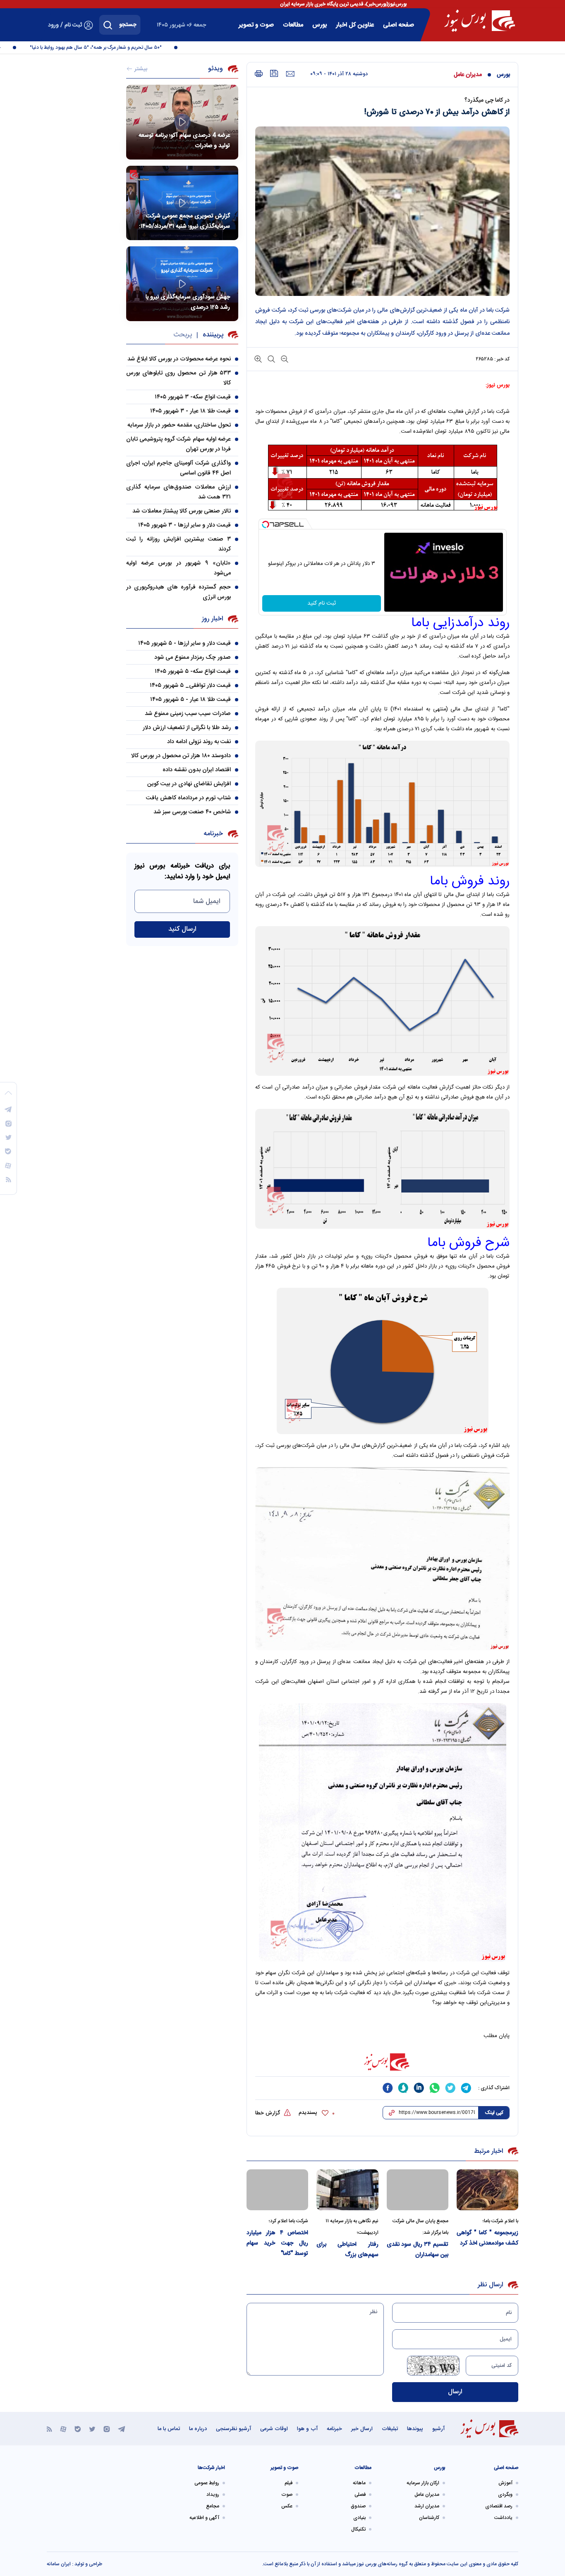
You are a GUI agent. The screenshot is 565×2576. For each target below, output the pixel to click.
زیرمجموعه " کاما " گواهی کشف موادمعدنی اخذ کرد (487, 2238)
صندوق (358, 2506)
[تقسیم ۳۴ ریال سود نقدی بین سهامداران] (418, 2190)
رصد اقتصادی (499, 2506)
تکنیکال (358, 2529)
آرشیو (438, 2429)
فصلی (360, 2495)
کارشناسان (429, 2518)
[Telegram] (122, 2429)
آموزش (505, 2483)
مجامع (213, 2506)
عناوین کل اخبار (355, 25)
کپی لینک (494, 2113)
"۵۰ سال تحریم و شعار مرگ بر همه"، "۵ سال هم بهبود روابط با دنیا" (117, 48)
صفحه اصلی (399, 25)
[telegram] (466, 2088)
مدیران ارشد (427, 2506)
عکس (287, 2506)
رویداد (213, 2495)
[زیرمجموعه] (487, 2190)
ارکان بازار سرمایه (423, 2483)
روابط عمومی (207, 2483)
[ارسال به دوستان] (290, 74)
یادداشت (503, 2518)
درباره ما (198, 2429)
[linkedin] (419, 2088)
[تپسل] (266, 524)
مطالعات (293, 25)
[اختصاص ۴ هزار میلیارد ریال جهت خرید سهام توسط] (277, 2190)
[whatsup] (435, 2088)
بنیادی (359, 2518)
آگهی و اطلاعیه (204, 2518)
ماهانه (359, 2483)
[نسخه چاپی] (259, 74)
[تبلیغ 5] (382, 2062)
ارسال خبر (362, 2429)
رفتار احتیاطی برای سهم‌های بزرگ (347, 2250)
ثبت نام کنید (322, 603)
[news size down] (284, 359)
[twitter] (450, 2088)
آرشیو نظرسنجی (233, 2429)
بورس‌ (320, 25)
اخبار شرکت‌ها (211, 2468)
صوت (287, 2495)
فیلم (288, 2483)
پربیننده (213, 335)
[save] (274, 73)
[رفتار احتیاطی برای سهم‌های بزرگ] (347, 2190)
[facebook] (388, 2088)
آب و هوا (307, 2429)
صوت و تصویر (256, 25)
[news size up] (258, 359)
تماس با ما (169, 2429)
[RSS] (49, 2429)
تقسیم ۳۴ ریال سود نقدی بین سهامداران (418, 2250)
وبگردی (505, 2495)
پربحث (183, 335)
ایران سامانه (59, 2564)
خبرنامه (334, 2429)
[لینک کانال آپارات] (63, 2429)
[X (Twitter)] (92, 2429)
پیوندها (415, 2429)
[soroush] (403, 2088)
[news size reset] (271, 359)
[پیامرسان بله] (78, 2429)
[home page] (480, 21)
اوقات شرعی (274, 2429)
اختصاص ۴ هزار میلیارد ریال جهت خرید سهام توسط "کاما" (277, 2243)
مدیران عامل (468, 75)
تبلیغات (390, 2429)
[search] (108, 25)
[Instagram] (107, 2429)
